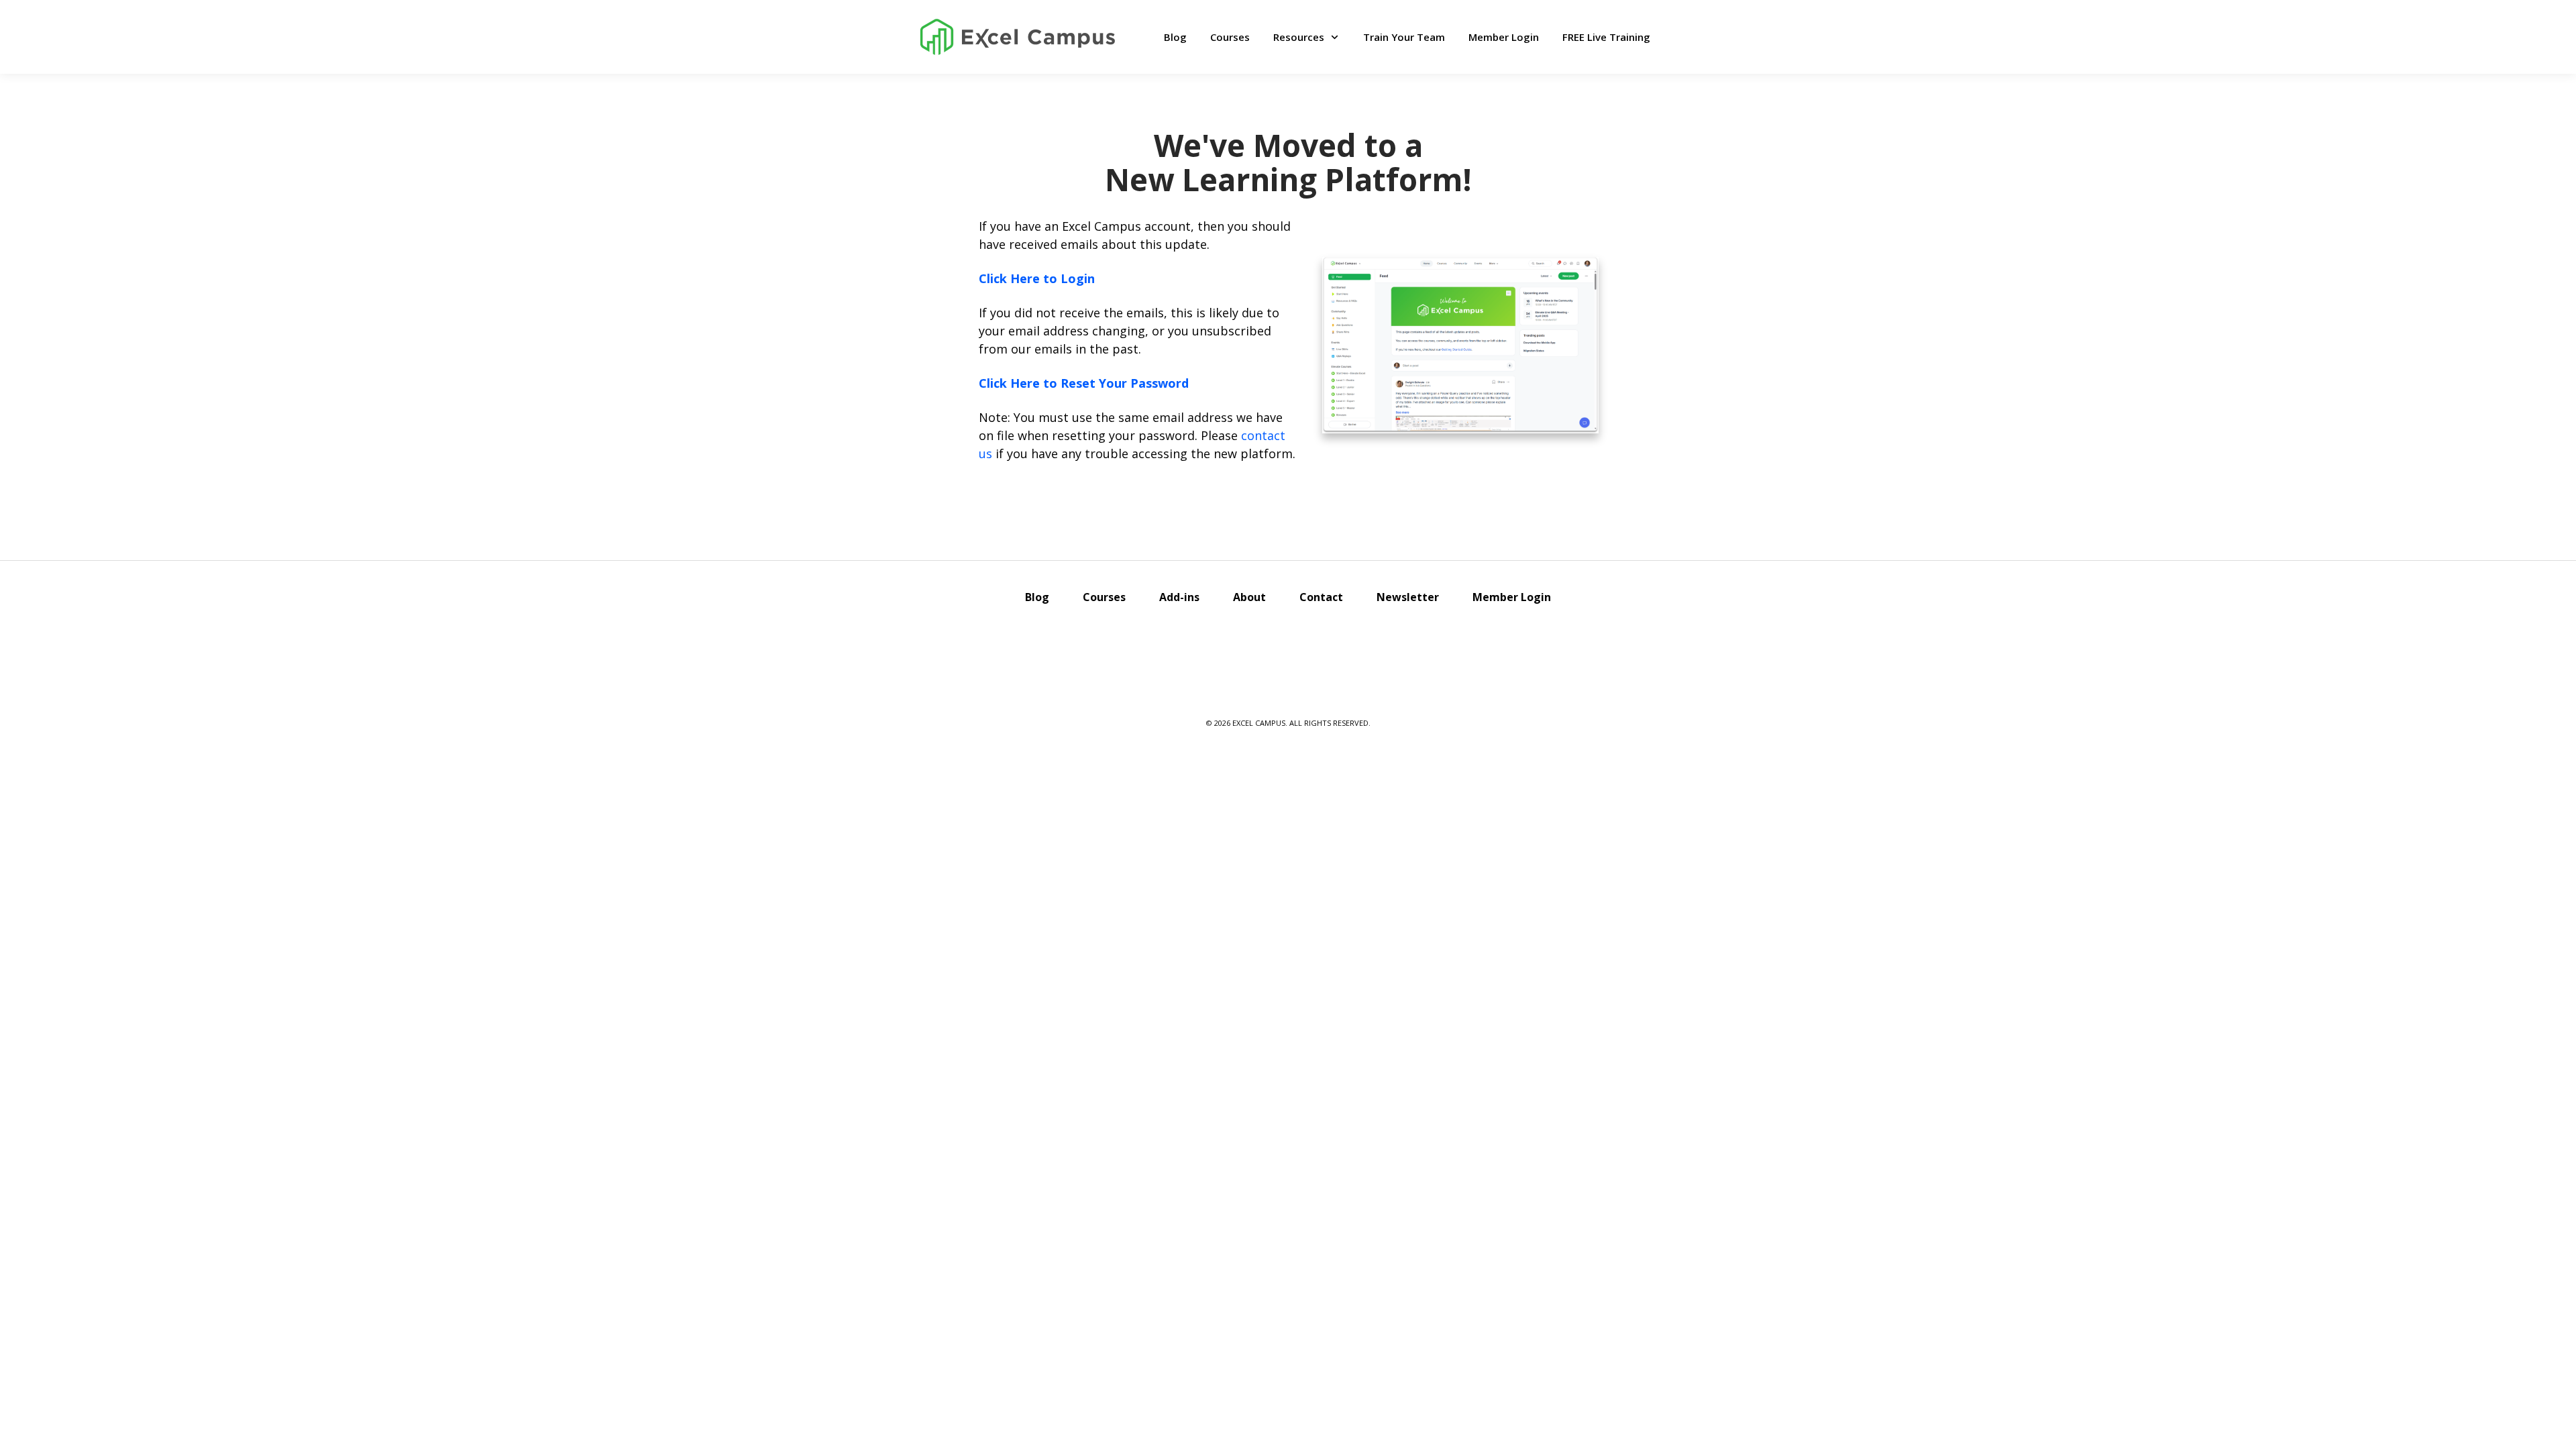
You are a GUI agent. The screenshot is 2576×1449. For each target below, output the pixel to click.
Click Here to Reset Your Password (1084, 383)
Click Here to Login (1037, 278)
